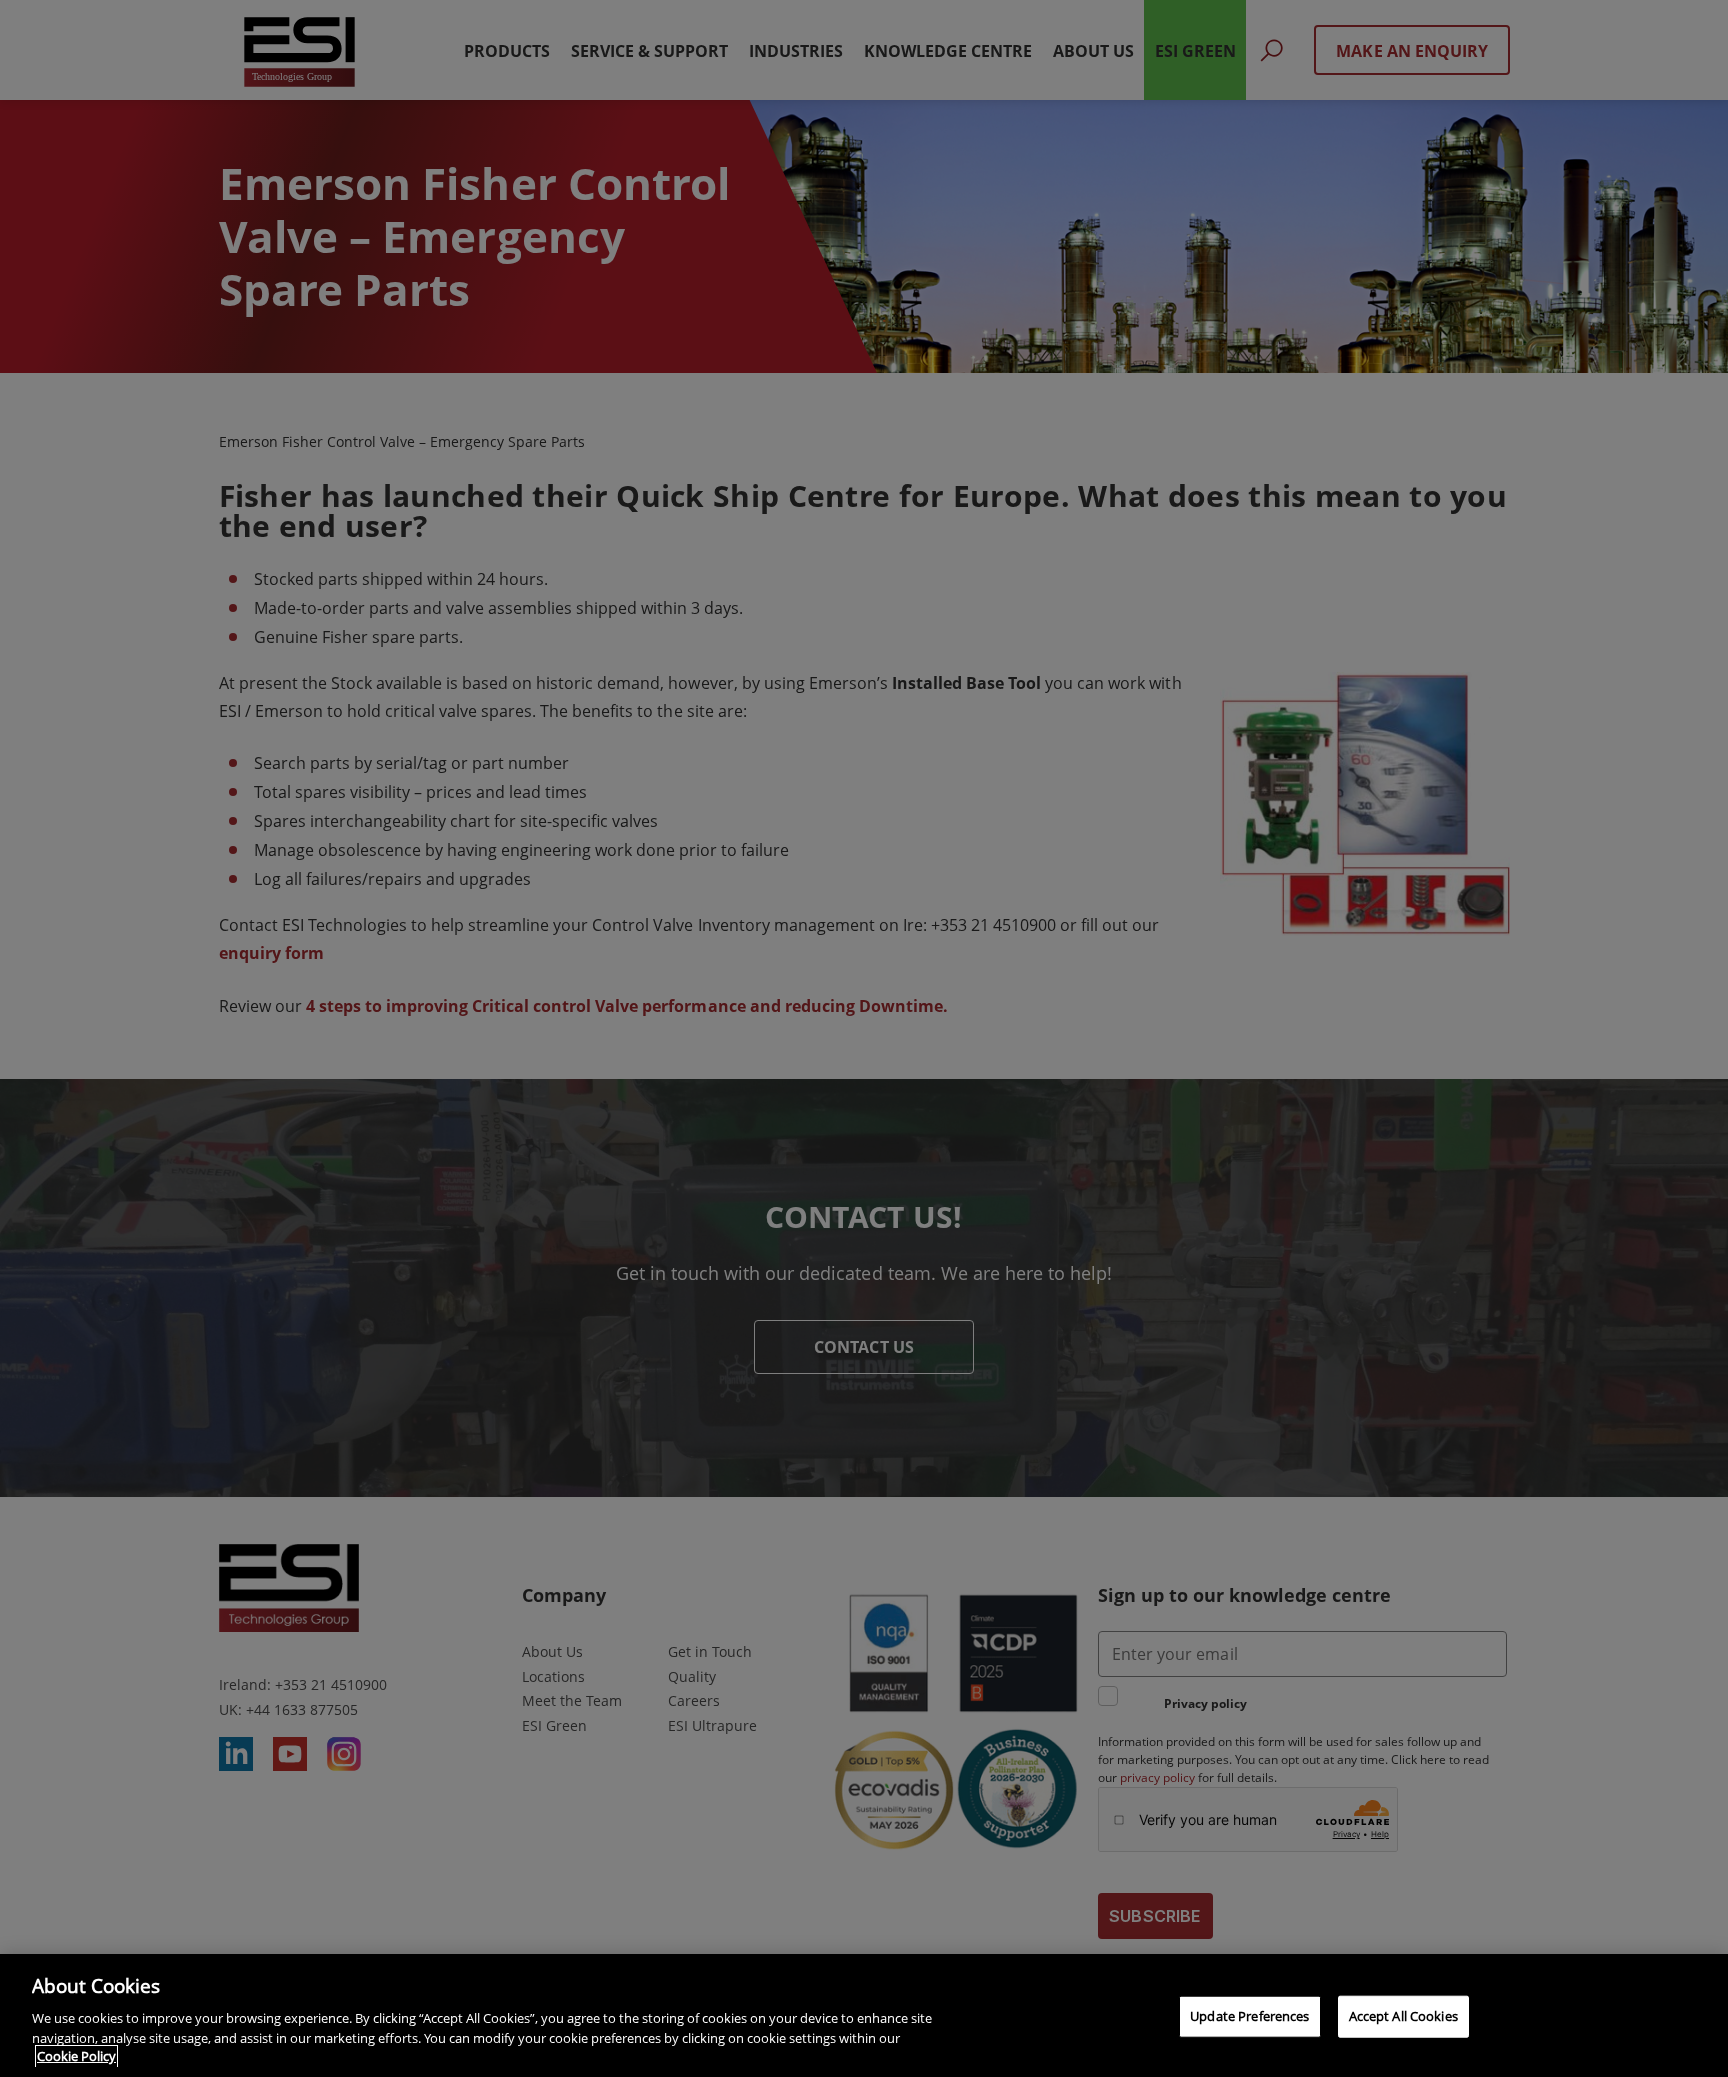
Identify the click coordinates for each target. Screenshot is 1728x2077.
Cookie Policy (76, 2056)
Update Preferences (1249, 2016)
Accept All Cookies (1403, 2016)
